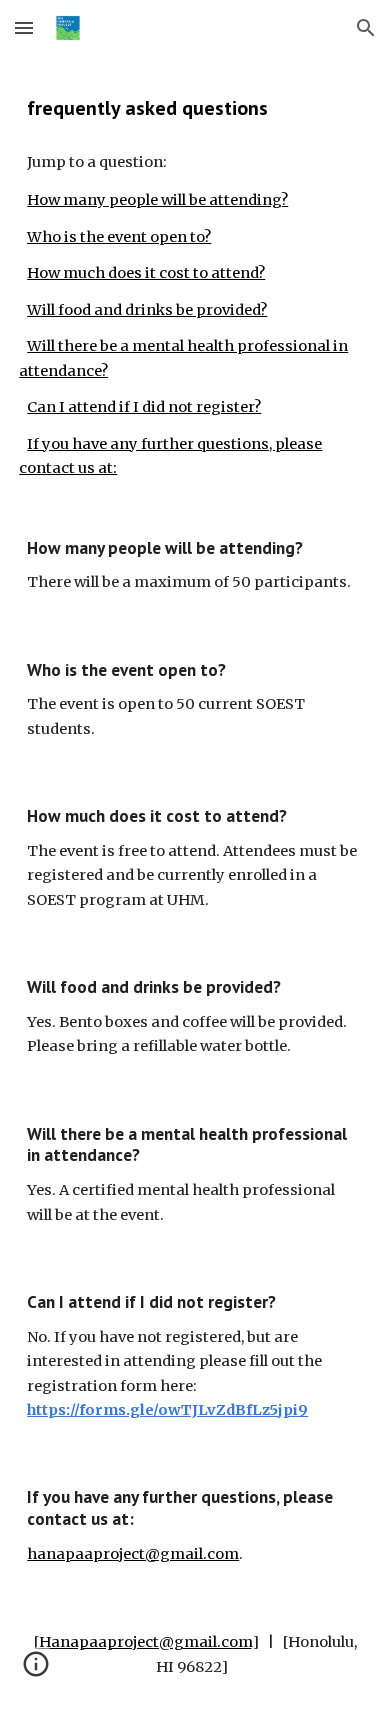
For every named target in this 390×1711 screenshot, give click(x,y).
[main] (195, 108)
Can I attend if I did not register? (144, 407)
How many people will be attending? (157, 200)
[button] (24, 27)
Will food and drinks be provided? (147, 310)
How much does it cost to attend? (146, 273)
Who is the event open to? (119, 237)
